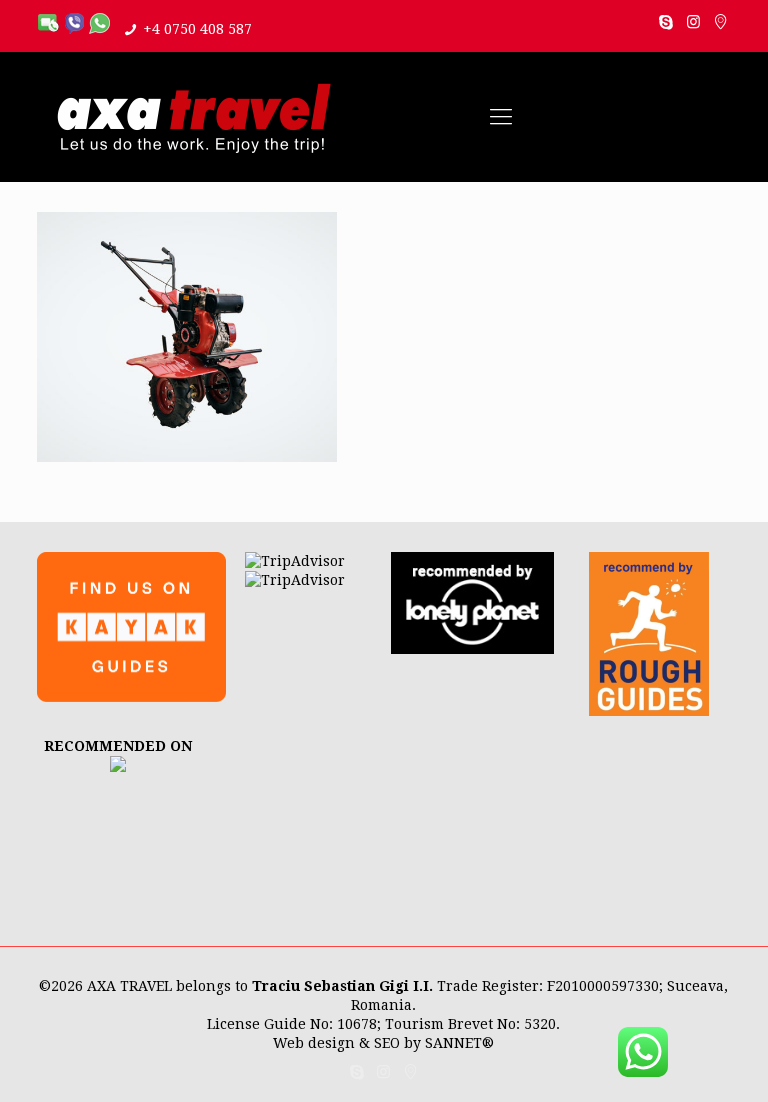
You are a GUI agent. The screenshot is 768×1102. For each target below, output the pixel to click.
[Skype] (666, 22)
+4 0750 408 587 (197, 29)
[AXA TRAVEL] (118, 767)
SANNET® (459, 1043)
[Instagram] (693, 22)
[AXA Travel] (194, 117)
